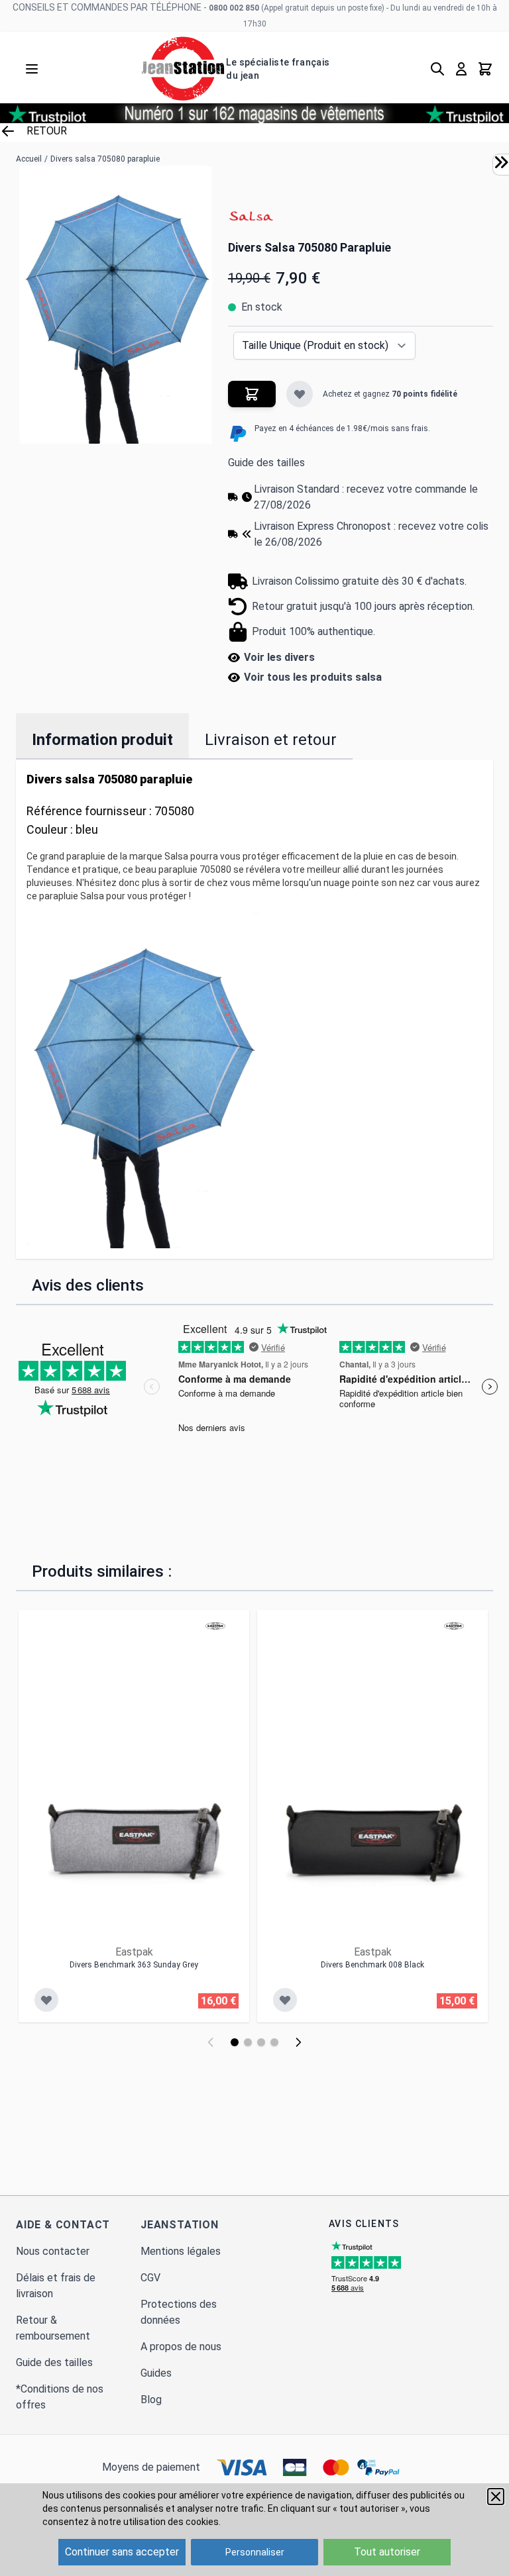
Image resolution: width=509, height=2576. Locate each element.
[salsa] (251, 218)
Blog (151, 2400)
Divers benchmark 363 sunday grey (134, 1965)
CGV (150, 2278)
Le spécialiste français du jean (278, 69)
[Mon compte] (461, 69)
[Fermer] (496, 2497)
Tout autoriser (387, 2552)
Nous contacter (53, 2251)
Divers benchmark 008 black (372, 1965)
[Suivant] (298, 2042)
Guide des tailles (266, 463)
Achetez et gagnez (390, 394)
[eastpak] (215, 1626)
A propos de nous (181, 2347)
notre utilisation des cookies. (159, 2522)
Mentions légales (181, 2251)
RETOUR (47, 131)
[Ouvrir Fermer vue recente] (501, 162)
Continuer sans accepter (122, 2552)
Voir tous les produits (313, 677)
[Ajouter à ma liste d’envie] (300, 394)
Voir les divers (279, 657)
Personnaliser (255, 2552)
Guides (156, 2373)
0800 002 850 (234, 8)
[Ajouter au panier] (252, 394)
